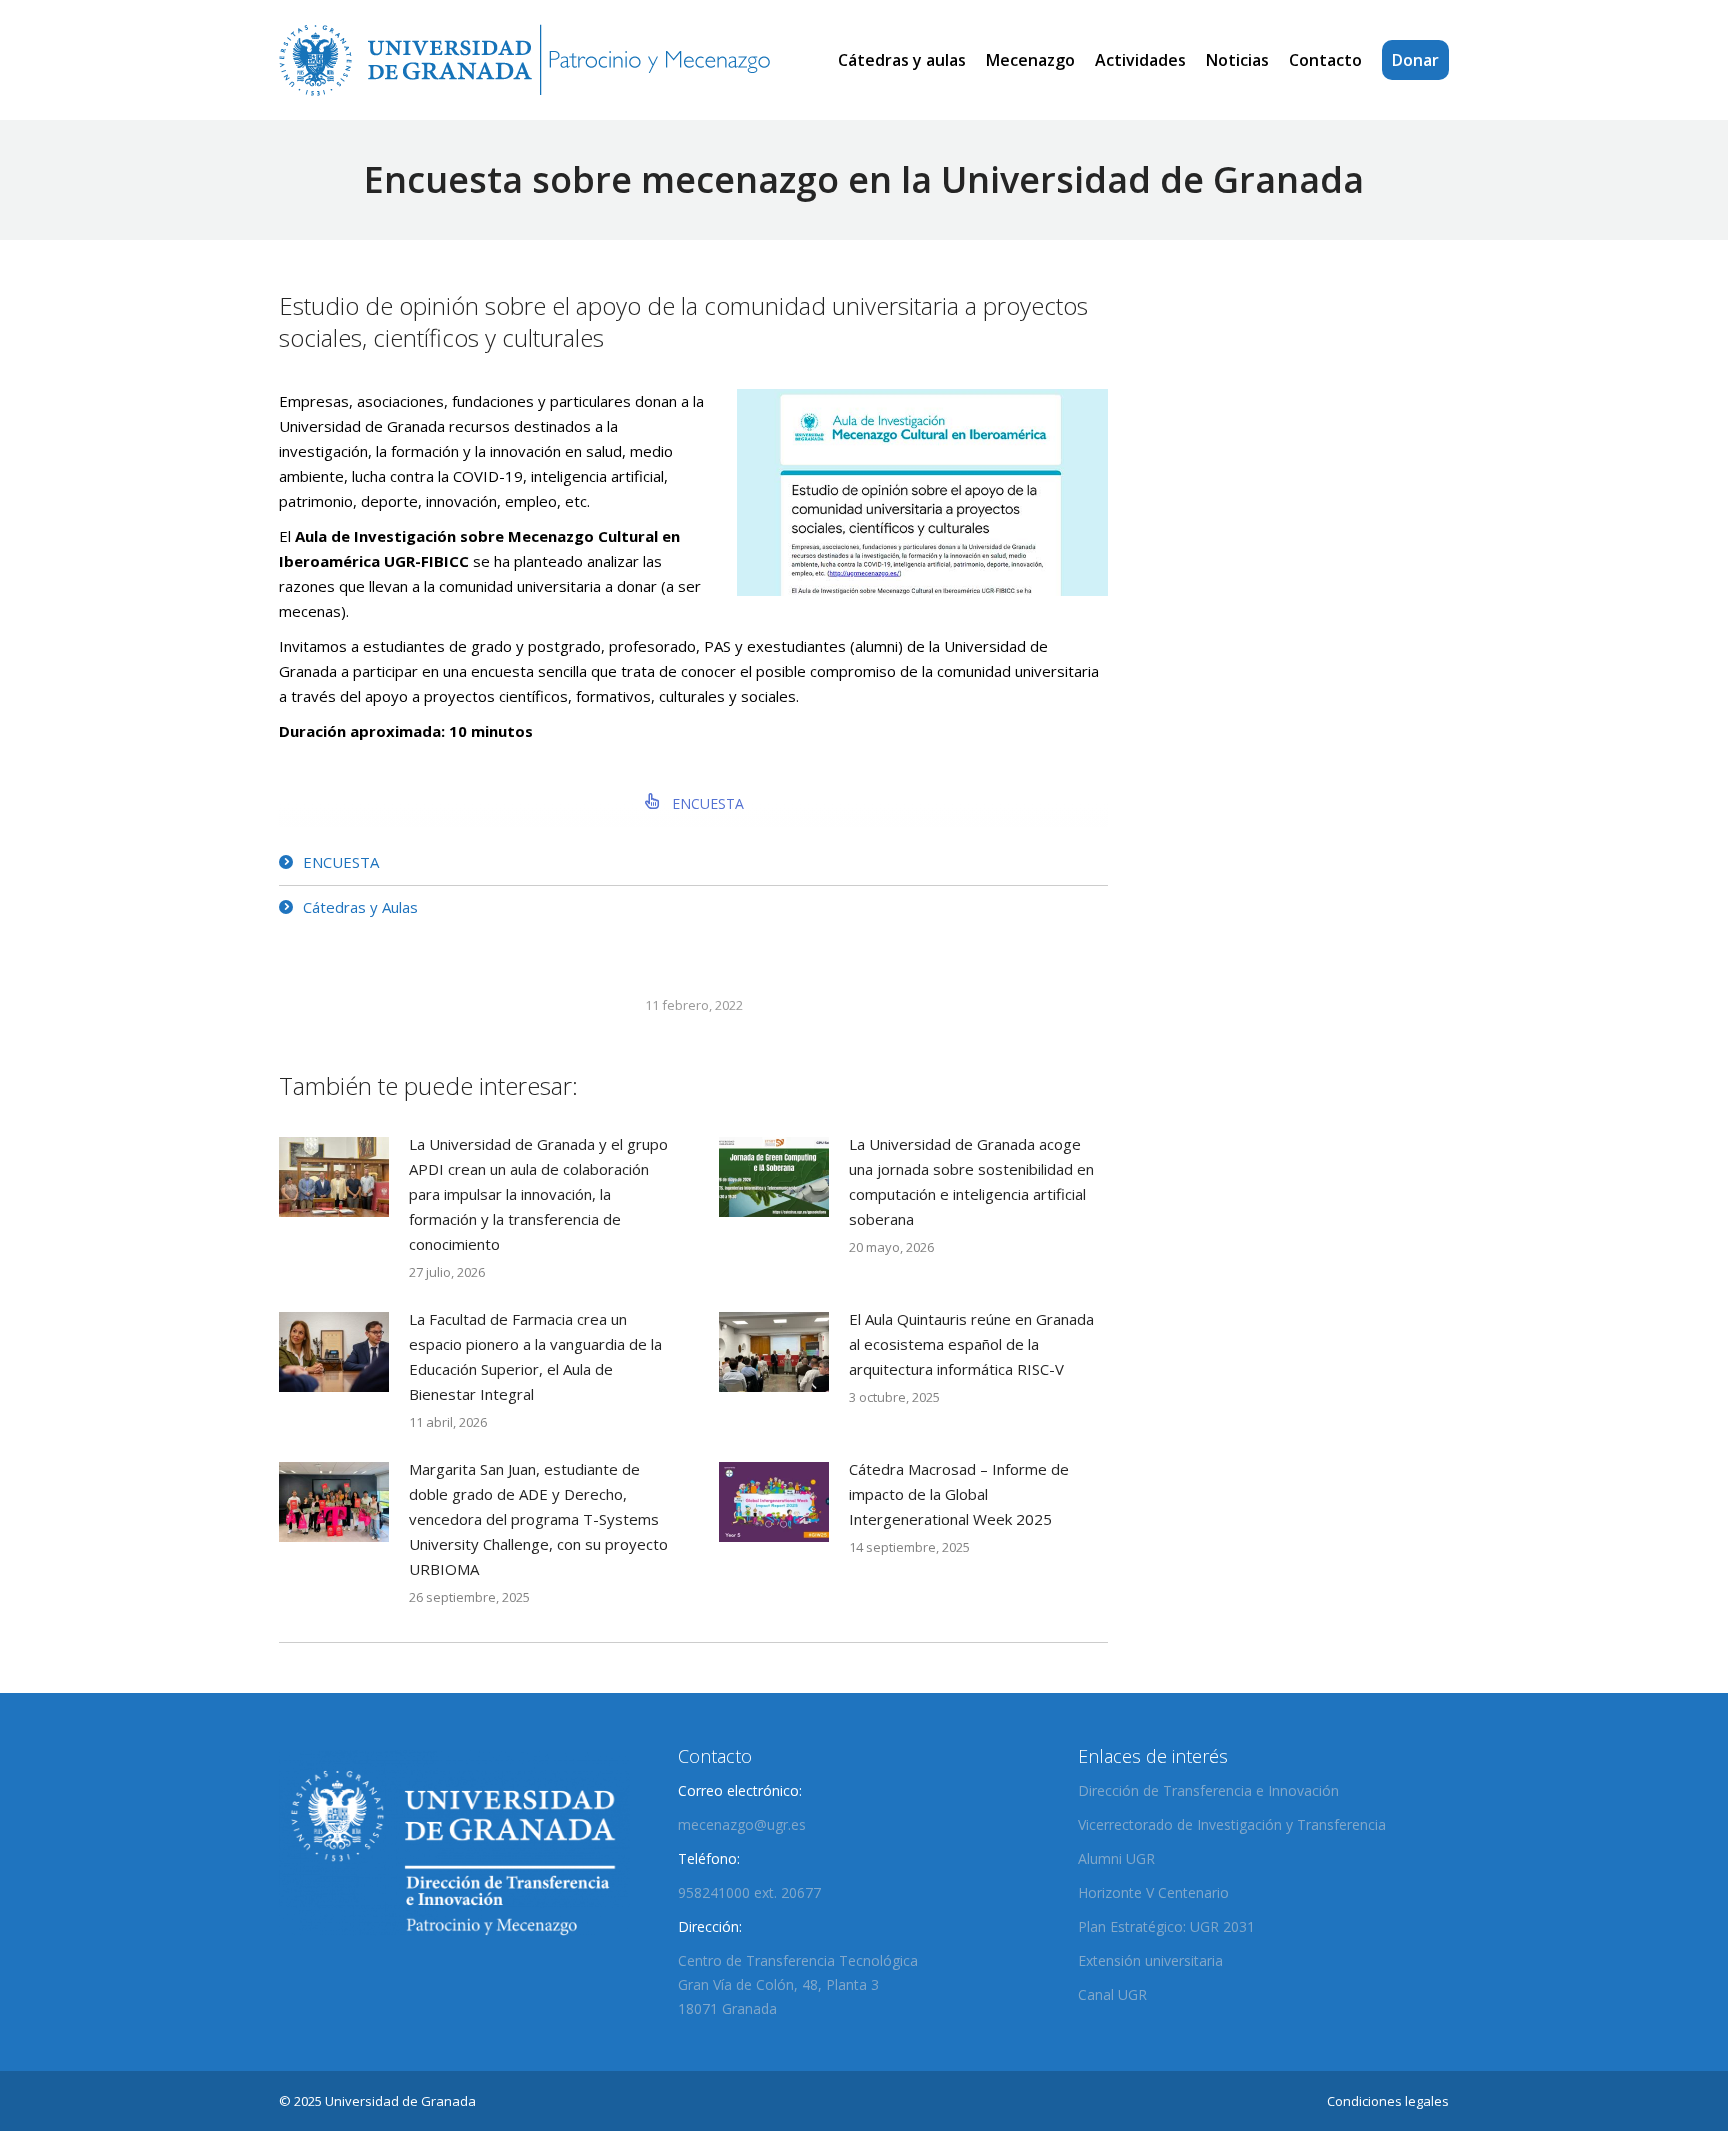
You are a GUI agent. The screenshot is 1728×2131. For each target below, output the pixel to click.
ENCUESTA (706, 803)
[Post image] (334, 1177)
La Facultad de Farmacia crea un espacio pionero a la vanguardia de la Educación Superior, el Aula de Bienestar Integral (535, 1356)
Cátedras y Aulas (360, 907)
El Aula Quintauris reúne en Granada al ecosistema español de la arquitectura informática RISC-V (971, 1344)
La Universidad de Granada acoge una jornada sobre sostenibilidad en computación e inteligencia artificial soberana (971, 1181)
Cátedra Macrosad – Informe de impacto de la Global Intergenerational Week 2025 (959, 1494)
